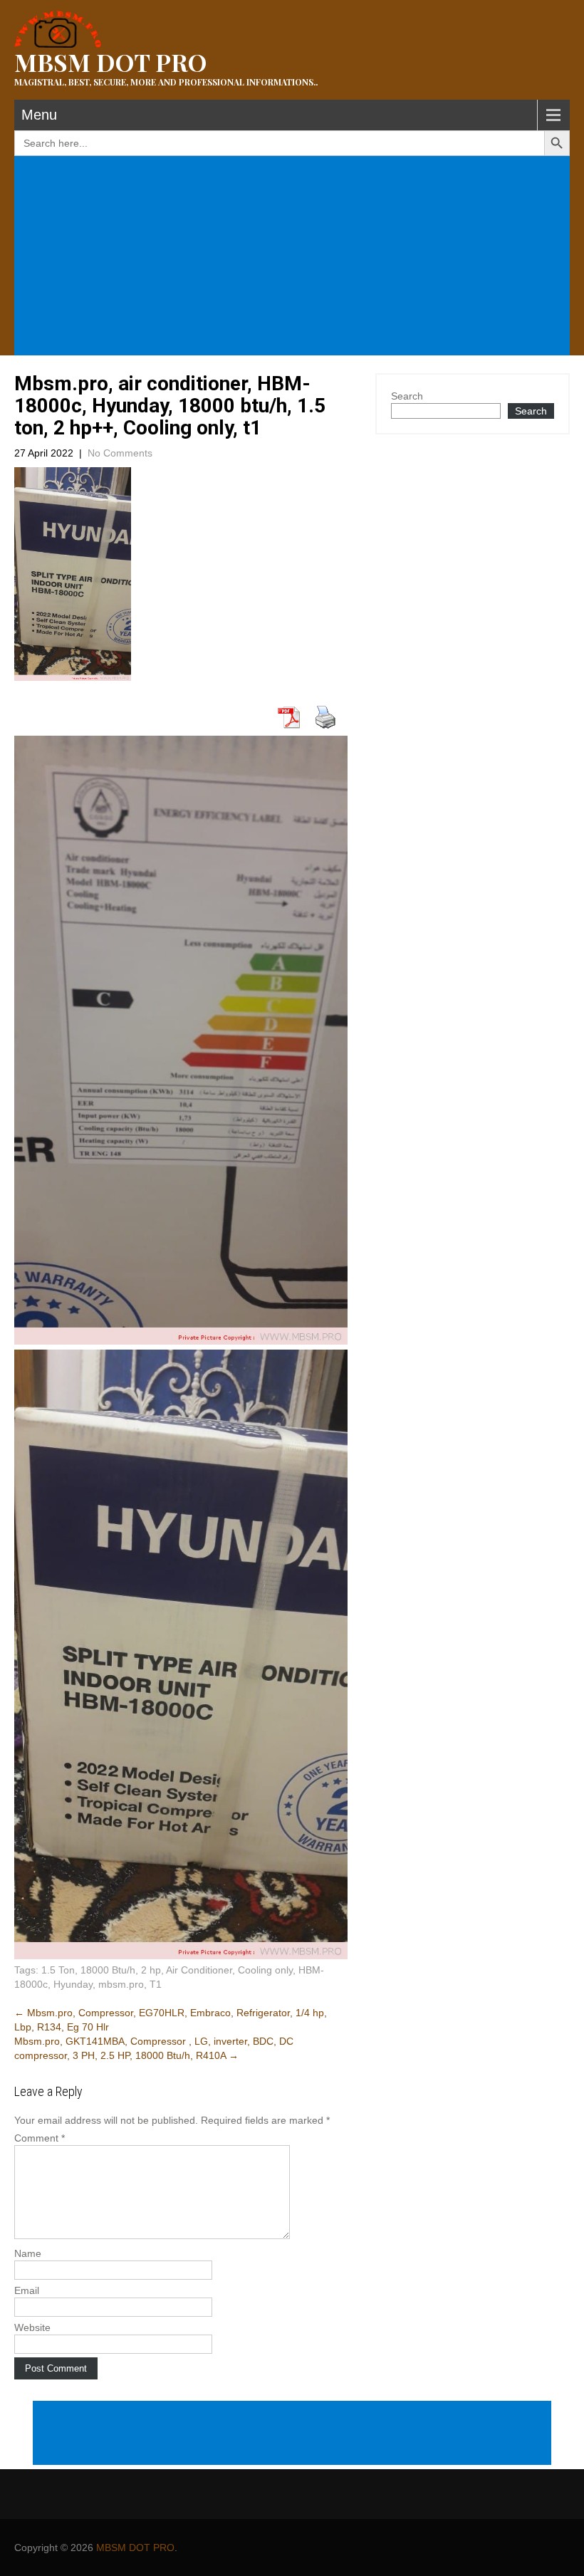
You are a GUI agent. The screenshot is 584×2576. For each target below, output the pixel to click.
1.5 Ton (58, 1970)
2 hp (151, 1970)
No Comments (120, 453)
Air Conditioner (199, 1970)
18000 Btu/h (108, 1970)
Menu (39, 115)
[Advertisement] (295, 257)
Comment (40, 2138)
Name (28, 2253)
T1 (156, 1984)
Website (32, 2327)
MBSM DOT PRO (135, 2548)
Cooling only (265, 1970)
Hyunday (73, 1984)
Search (407, 396)
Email (27, 2290)
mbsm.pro (121, 1984)
